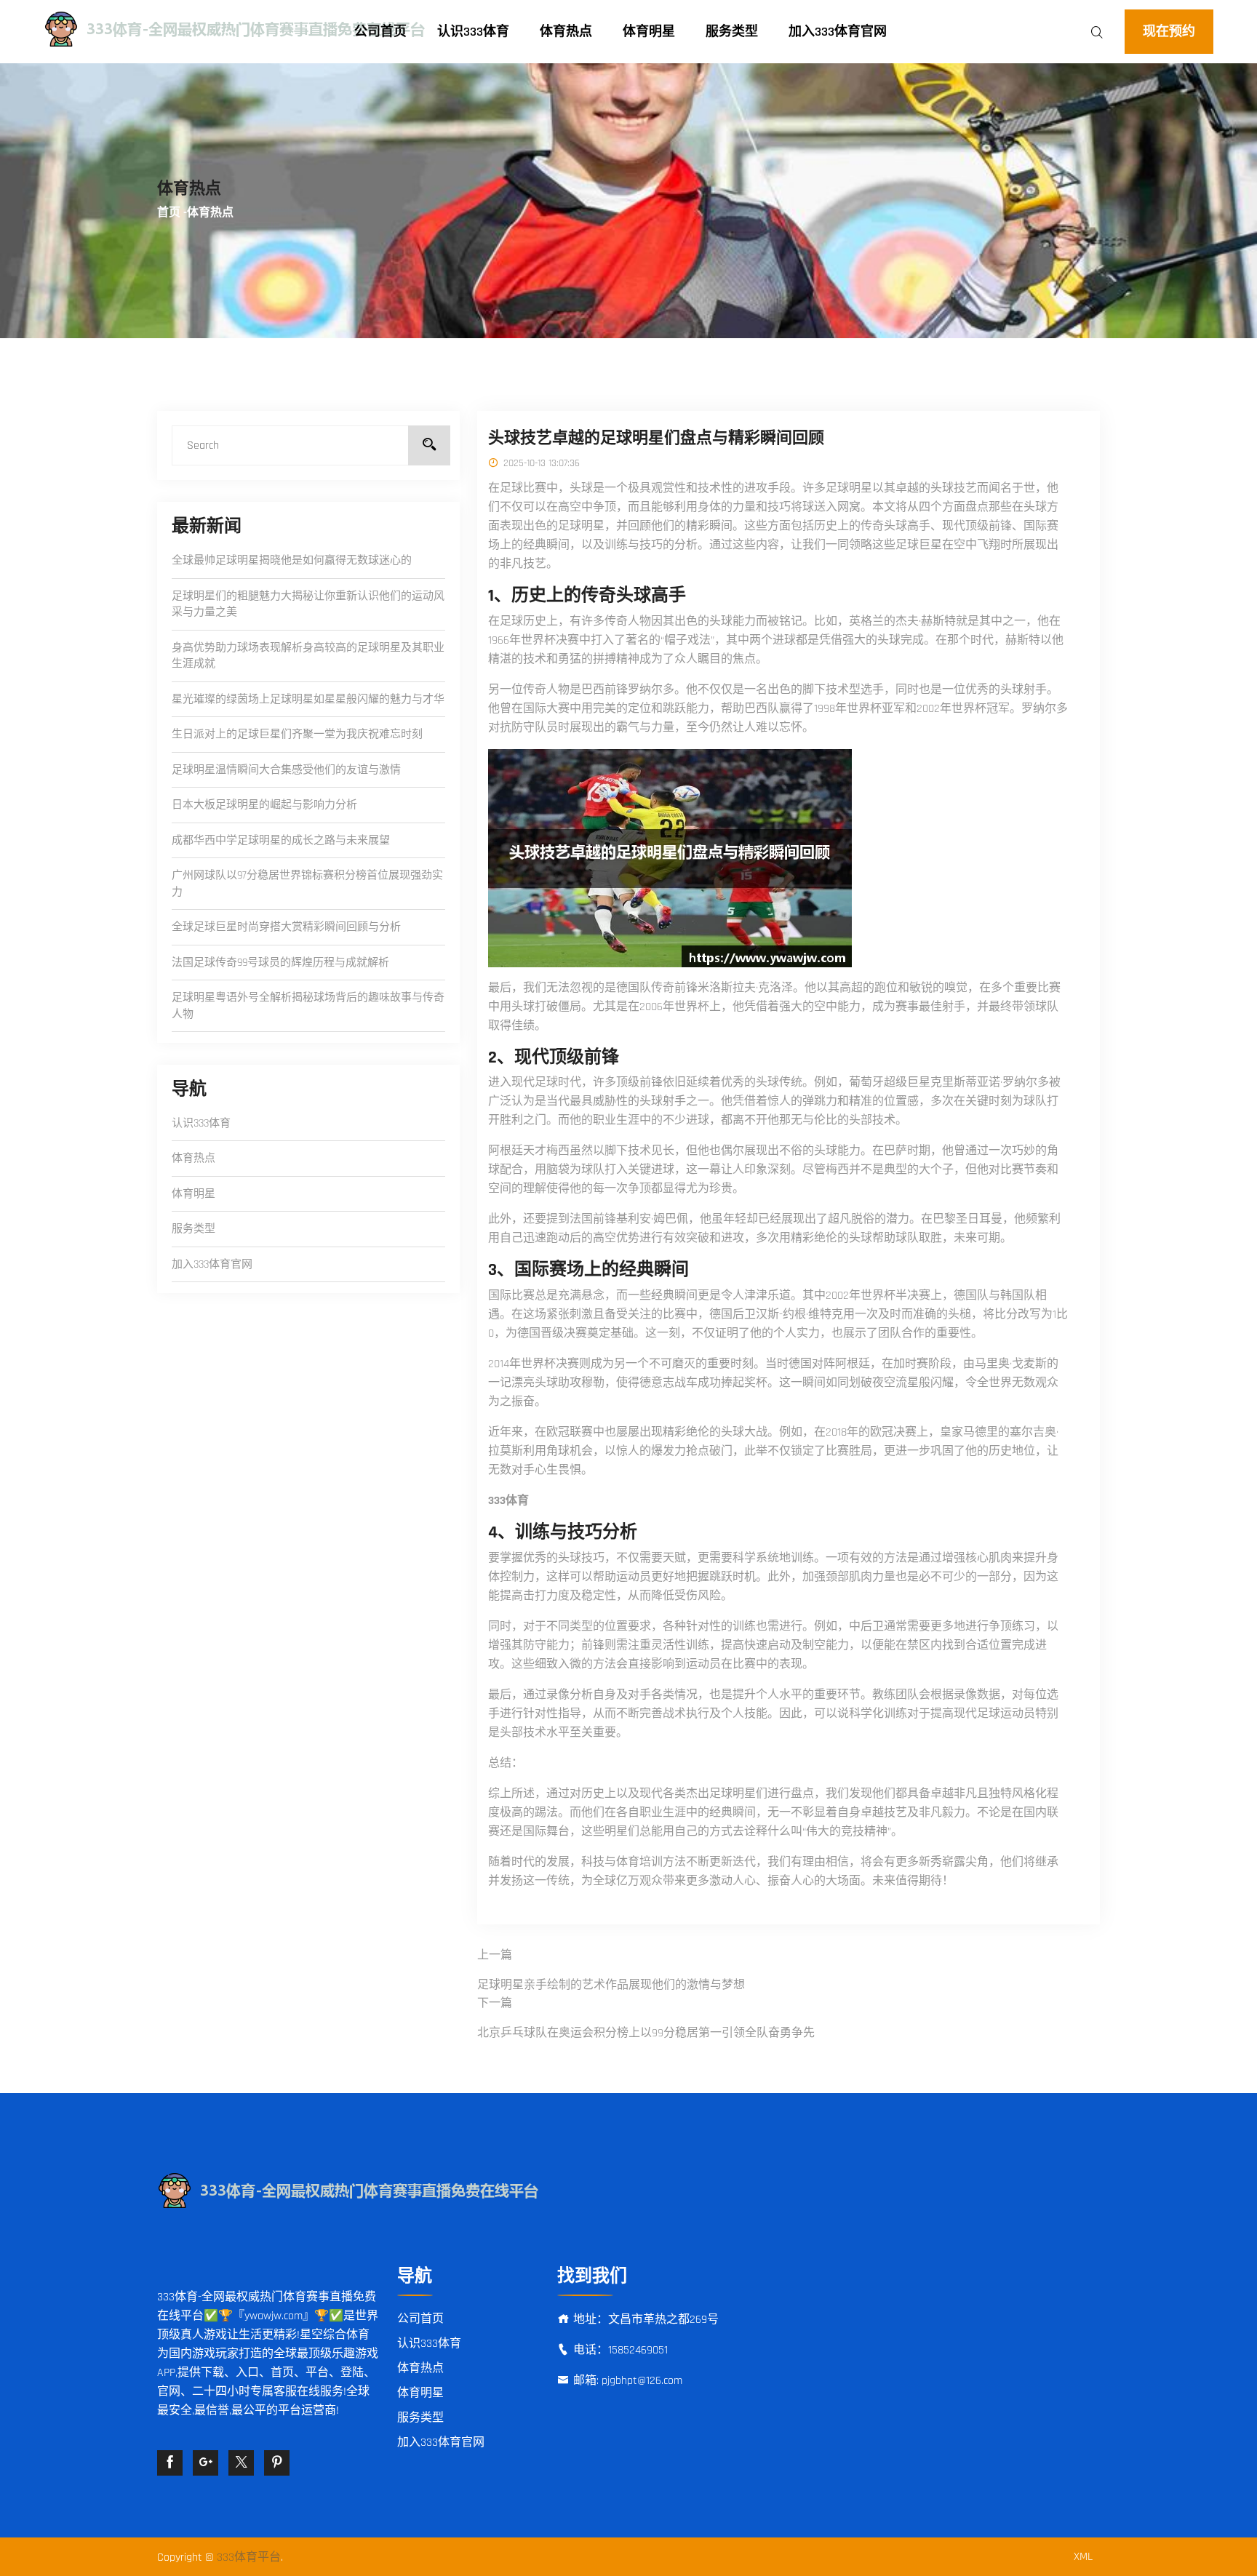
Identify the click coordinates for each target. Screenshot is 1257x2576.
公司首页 (380, 32)
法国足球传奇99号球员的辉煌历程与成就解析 (280, 963)
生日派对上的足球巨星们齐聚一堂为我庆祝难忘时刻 (297, 734)
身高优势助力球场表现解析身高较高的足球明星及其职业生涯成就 (308, 656)
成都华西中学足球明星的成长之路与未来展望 (281, 840)
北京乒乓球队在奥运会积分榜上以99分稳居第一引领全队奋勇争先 (646, 2033)
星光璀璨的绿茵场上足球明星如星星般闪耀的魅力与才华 (308, 699)
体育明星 (649, 32)
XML (1083, 2557)
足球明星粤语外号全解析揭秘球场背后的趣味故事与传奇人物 (308, 1006)
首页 (169, 213)
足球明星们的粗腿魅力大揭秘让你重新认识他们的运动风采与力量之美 (308, 604)
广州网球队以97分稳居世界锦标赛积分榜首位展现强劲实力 (307, 884)
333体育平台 (249, 2557)
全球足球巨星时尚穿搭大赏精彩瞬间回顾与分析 (286, 927)
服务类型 (732, 32)
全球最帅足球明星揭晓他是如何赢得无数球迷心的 (292, 560)
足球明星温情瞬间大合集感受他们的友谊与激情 (286, 770)
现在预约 (1169, 32)
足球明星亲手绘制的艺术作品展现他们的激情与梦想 (611, 1985)
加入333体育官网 (838, 32)
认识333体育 (473, 32)
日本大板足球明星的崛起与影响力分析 (264, 805)
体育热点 (566, 32)
